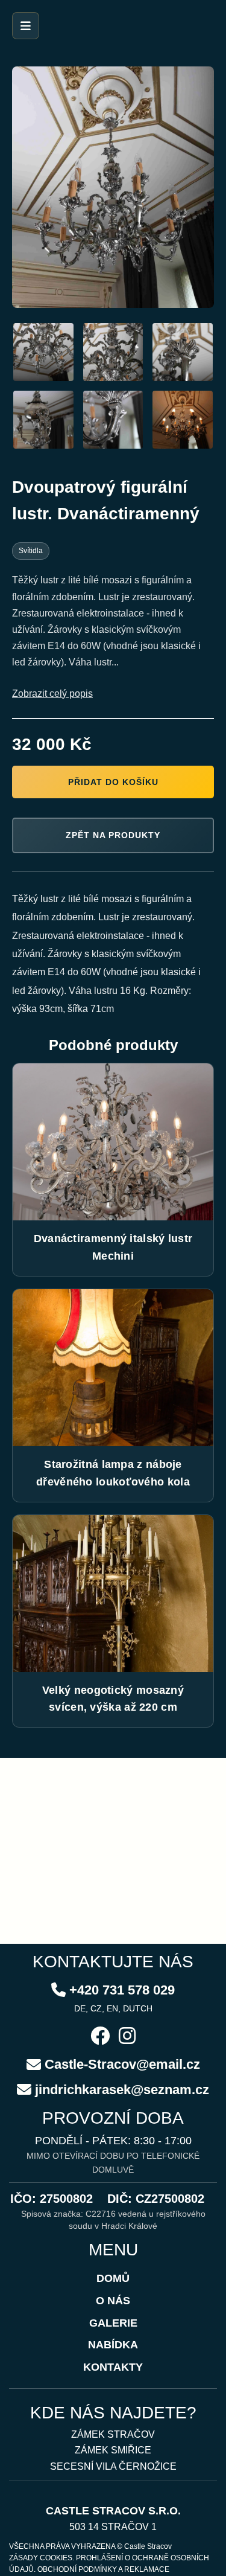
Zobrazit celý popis (52, 694)
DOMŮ (113, 2278)
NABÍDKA (113, 2345)
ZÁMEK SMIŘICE (113, 2450)
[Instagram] (127, 2037)
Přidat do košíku (113, 782)
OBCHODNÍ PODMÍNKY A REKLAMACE (103, 2569)
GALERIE (113, 2323)
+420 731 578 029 (122, 1990)
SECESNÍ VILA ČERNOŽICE (113, 2466)
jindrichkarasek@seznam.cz (122, 2090)
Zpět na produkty (113, 835)
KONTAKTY (113, 2367)
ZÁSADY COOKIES (41, 2558)
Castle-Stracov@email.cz (122, 2064)
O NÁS (113, 2301)
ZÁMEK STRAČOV (113, 2434)
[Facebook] (100, 2037)
